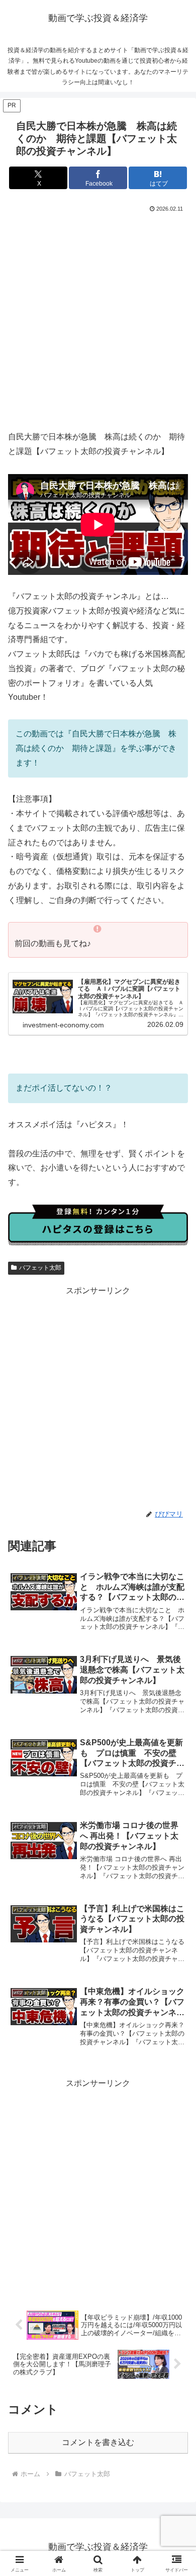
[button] (176, 1726)
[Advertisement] (98, 318)
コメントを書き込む (98, 2442)
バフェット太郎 (40, 1268)
